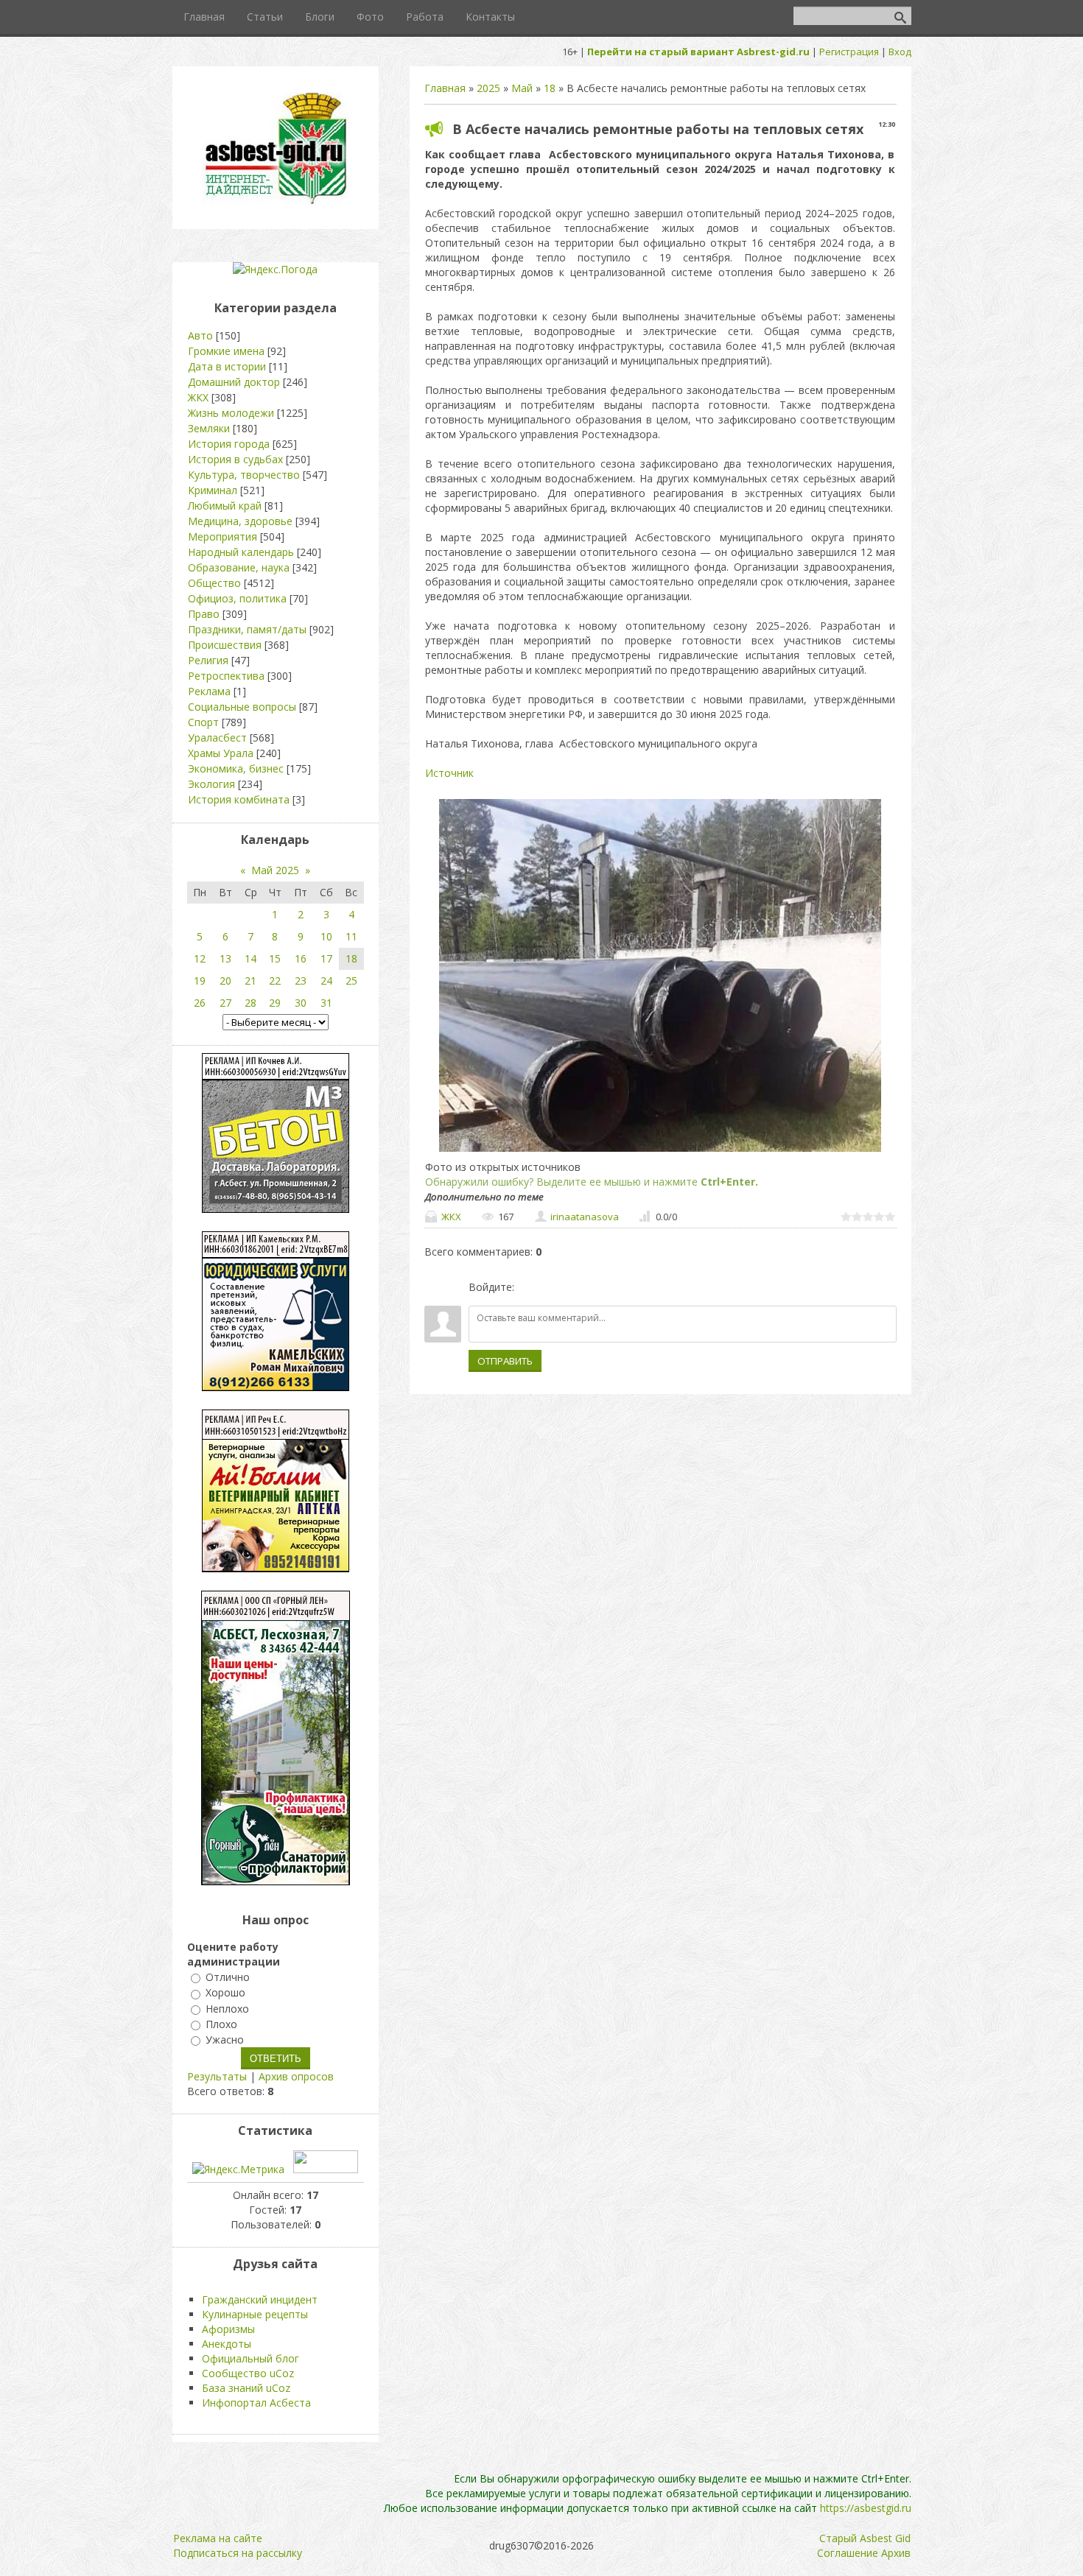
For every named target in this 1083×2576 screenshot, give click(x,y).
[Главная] (276, 203)
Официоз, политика (237, 598)
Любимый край (225, 506)
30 (301, 1003)
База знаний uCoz (246, 2388)
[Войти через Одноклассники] (603, 1287)
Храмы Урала (221, 753)
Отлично (228, 1977)
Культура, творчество (244, 475)
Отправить (505, 1361)
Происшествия (225, 645)
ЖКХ (451, 1217)
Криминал (213, 490)
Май (522, 88)
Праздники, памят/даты (247, 629)
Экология (211, 784)
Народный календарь (241, 552)
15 (275, 958)
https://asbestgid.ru (866, 2508)
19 (200, 981)
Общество (214, 583)
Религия (208, 660)
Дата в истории (227, 366)
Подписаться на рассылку (238, 2553)
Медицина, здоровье (240, 521)
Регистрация (849, 52)
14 (250, 958)
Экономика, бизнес (236, 768)
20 (225, 981)
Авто (200, 335)
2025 (488, 88)
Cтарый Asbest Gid (865, 2538)
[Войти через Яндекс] (578, 1287)
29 (275, 1003)
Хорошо (225, 1993)
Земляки (209, 428)
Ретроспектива (226, 676)
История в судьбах (235, 459)
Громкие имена (226, 351)
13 (225, 958)
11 (351, 936)
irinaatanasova (585, 1217)
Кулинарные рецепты (255, 2314)
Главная (445, 88)
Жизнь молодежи (231, 413)
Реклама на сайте (218, 2538)
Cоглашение (848, 2553)
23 (301, 981)
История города (229, 444)
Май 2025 (275, 870)
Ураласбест (217, 738)
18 (550, 88)
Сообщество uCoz (248, 2373)
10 (326, 936)
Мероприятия (222, 536)
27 (225, 1003)
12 (200, 958)
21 (250, 981)
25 (351, 981)
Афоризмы (228, 2329)
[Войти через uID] (528, 1287)
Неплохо (227, 2009)
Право (204, 614)
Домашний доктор (234, 382)
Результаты (217, 2076)
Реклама (209, 691)
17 (326, 958)
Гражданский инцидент (260, 2299)
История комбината (239, 799)
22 (275, 981)
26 (200, 1003)
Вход (900, 52)
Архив (896, 2553)
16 (301, 958)
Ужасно (225, 2040)
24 (326, 981)
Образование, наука (239, 567)
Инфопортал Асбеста (256, 2403)
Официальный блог (250, 2358)
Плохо (221, 2024)
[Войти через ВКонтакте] (553, 1287)
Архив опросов (296, 2076)
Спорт (203, 722)
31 (326, 1003)
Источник (449, 773)
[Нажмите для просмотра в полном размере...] (660, 1151)
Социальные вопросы (242, 707)
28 (250, 1003)
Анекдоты (227, 2344)
